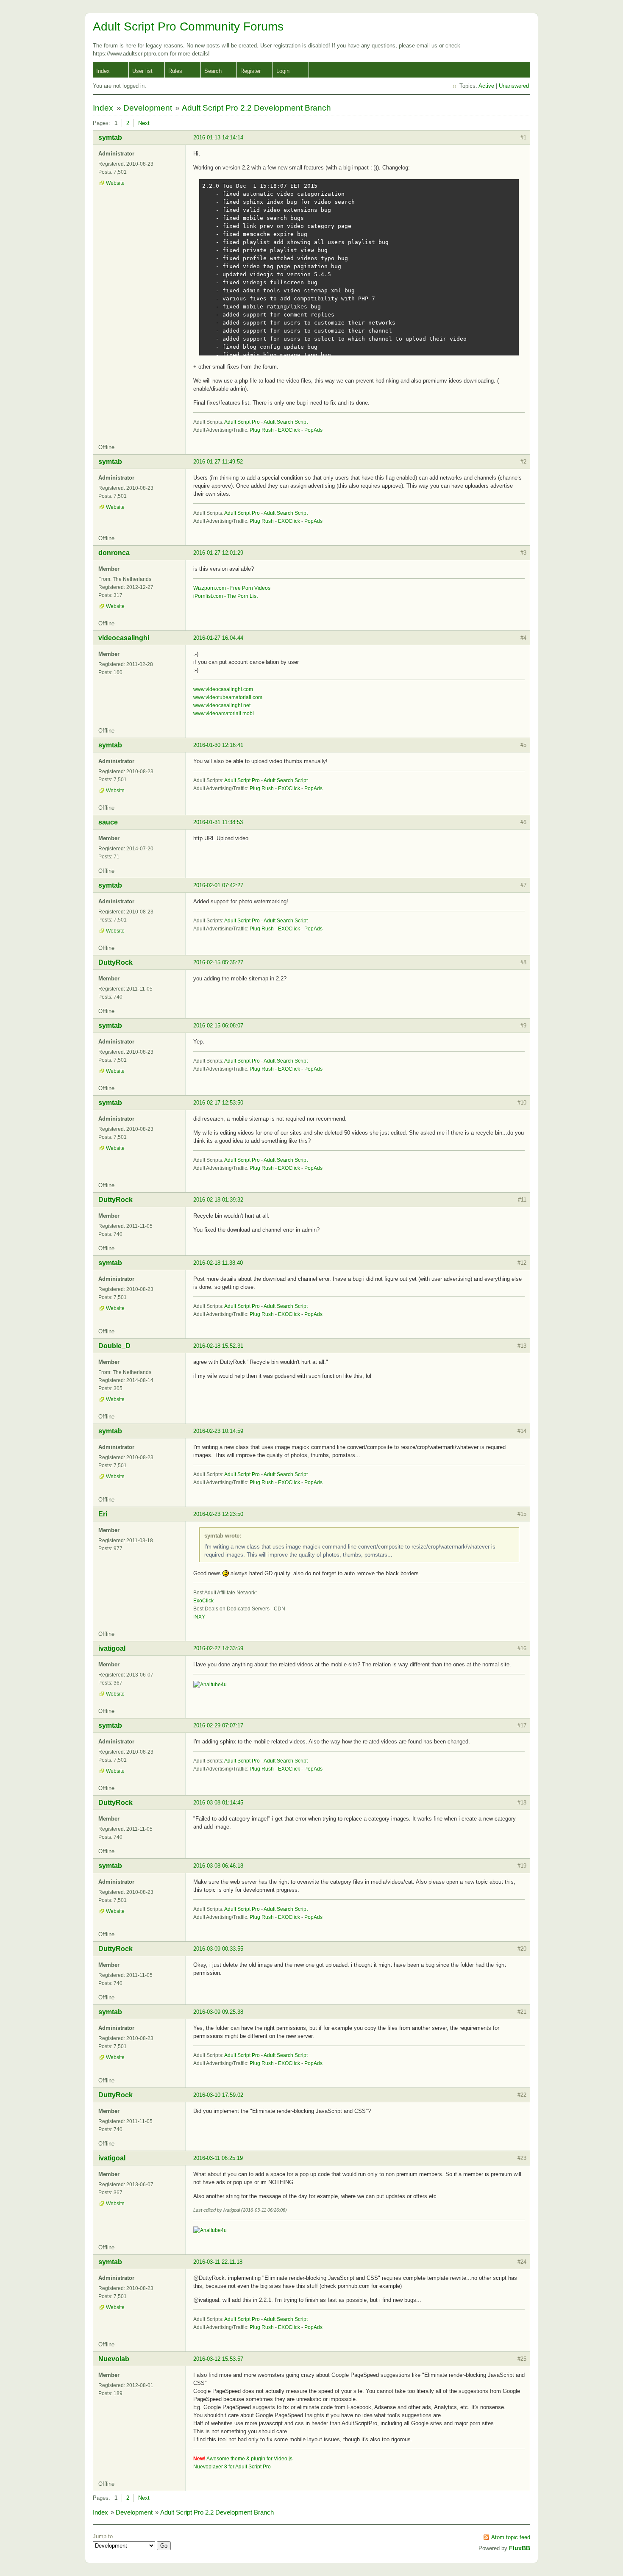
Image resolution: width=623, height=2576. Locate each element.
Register (250, 71)
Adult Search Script (286, 422)
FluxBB (520, 2548)
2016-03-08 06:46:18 (218, 1866)
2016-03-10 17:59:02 (218, 2095)
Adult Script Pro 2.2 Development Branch (256, 108)
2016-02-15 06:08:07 (218, 1026)
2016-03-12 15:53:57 (218, 2359)
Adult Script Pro (242, 422)
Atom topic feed (511, 2537)
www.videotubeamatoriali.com (228, 697)
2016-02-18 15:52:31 (218, 1346)
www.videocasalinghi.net (222, 705)
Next (144, 123)
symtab (110, 137)
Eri (103, 1514)
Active (486, 86)
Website (115, 183)
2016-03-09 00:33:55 (218, 1949)
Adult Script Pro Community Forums (188, 26)
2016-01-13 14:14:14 (218, 137)
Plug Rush (262, 430)
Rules (175, 71)
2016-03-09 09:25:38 (218, 2012)
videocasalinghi (124, 638)
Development (148, 108)
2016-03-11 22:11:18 (218, 2262)
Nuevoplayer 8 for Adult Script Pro (232, 2467)
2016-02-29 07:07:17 (218, 1725)
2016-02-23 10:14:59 (218, 1431)
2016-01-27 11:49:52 (218, 462)
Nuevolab (114, 2359)
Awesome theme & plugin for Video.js (249, 2459)
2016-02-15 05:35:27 (218, 962)
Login (283, 71)
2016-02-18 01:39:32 (218, 1200)
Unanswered (514, 86)
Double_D (114, 1346)
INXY (199, 1617)
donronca (114, 553)
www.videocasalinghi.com (223, 689)
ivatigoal (112, 1648)
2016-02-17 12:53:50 (218, 1103)
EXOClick (289, 430)
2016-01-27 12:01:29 (218, 553)
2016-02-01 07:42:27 (218, 885)
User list (142, 71)
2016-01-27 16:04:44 (218, 638)
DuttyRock (115, 962)
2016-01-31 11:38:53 (218, 822)
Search (213, 71)
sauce (108, 822)
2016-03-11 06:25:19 (218, 2158)
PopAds (313, 430)
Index (103, 71)
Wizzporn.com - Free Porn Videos (232, 588)
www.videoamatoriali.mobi (224, 713)
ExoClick (203, 1601)
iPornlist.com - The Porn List (225, 596)
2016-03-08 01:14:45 (218, 1803)
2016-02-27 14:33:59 (218, 1648)
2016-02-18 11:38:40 (218, 1263)
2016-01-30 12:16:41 (218, 745)
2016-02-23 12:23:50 (218, 1514)
